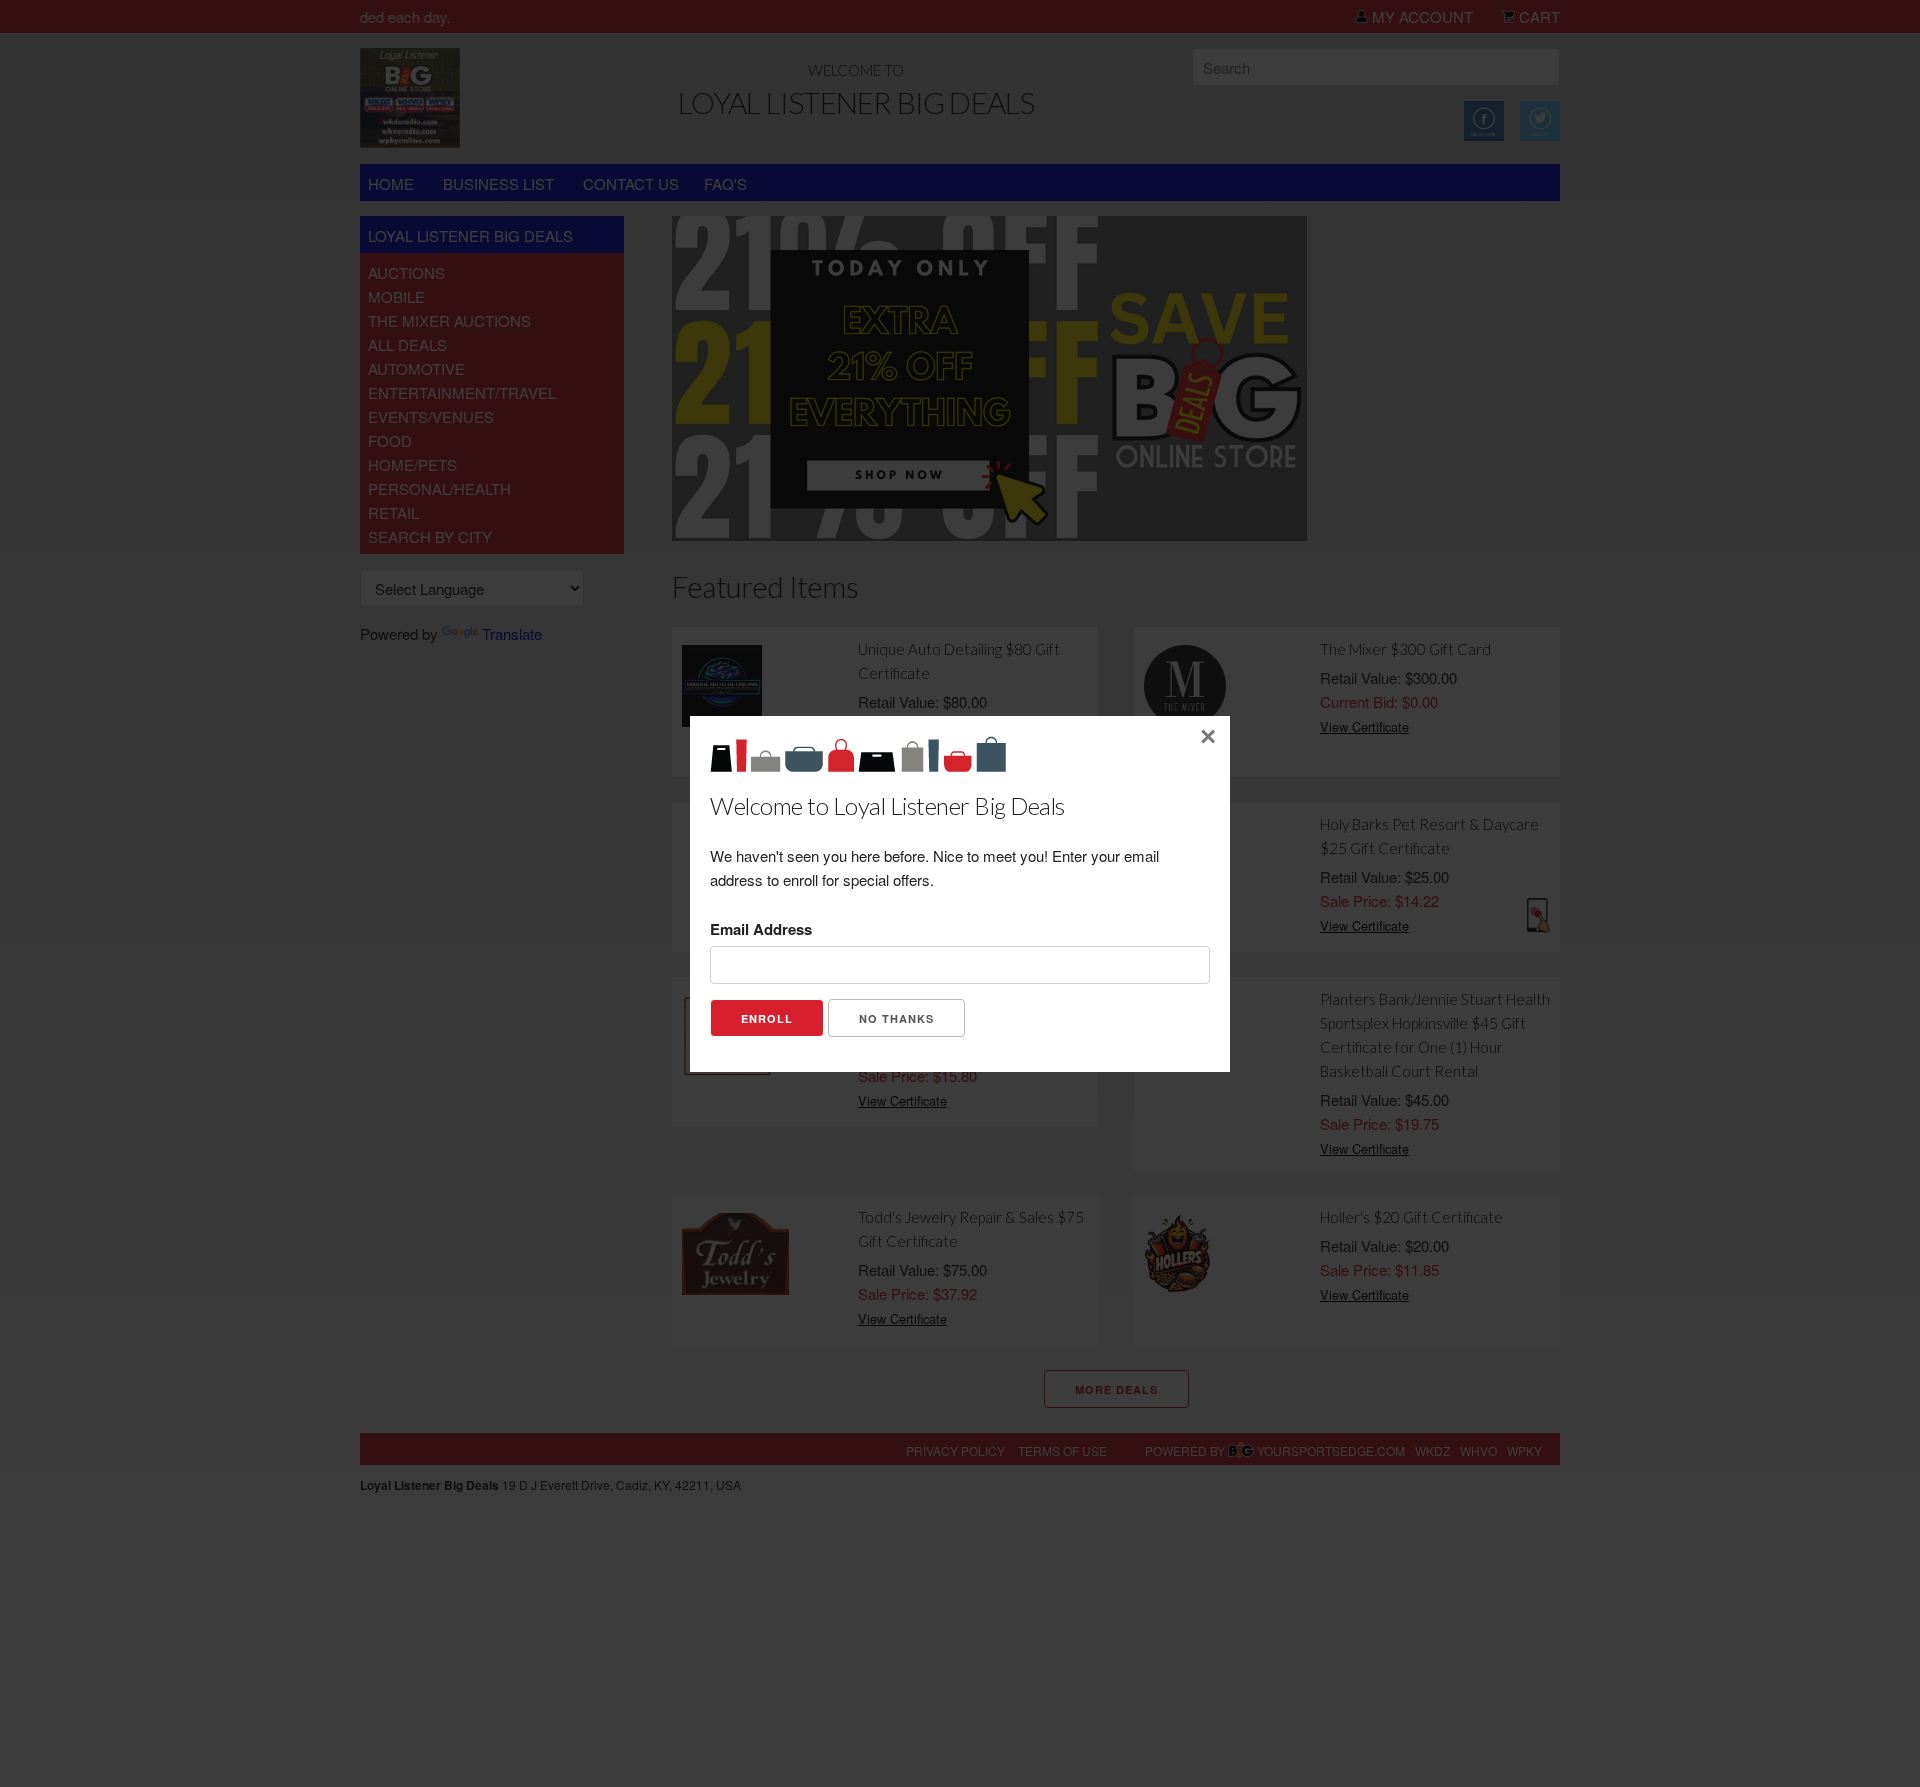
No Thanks (896, 1018)
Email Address (761, 929)
